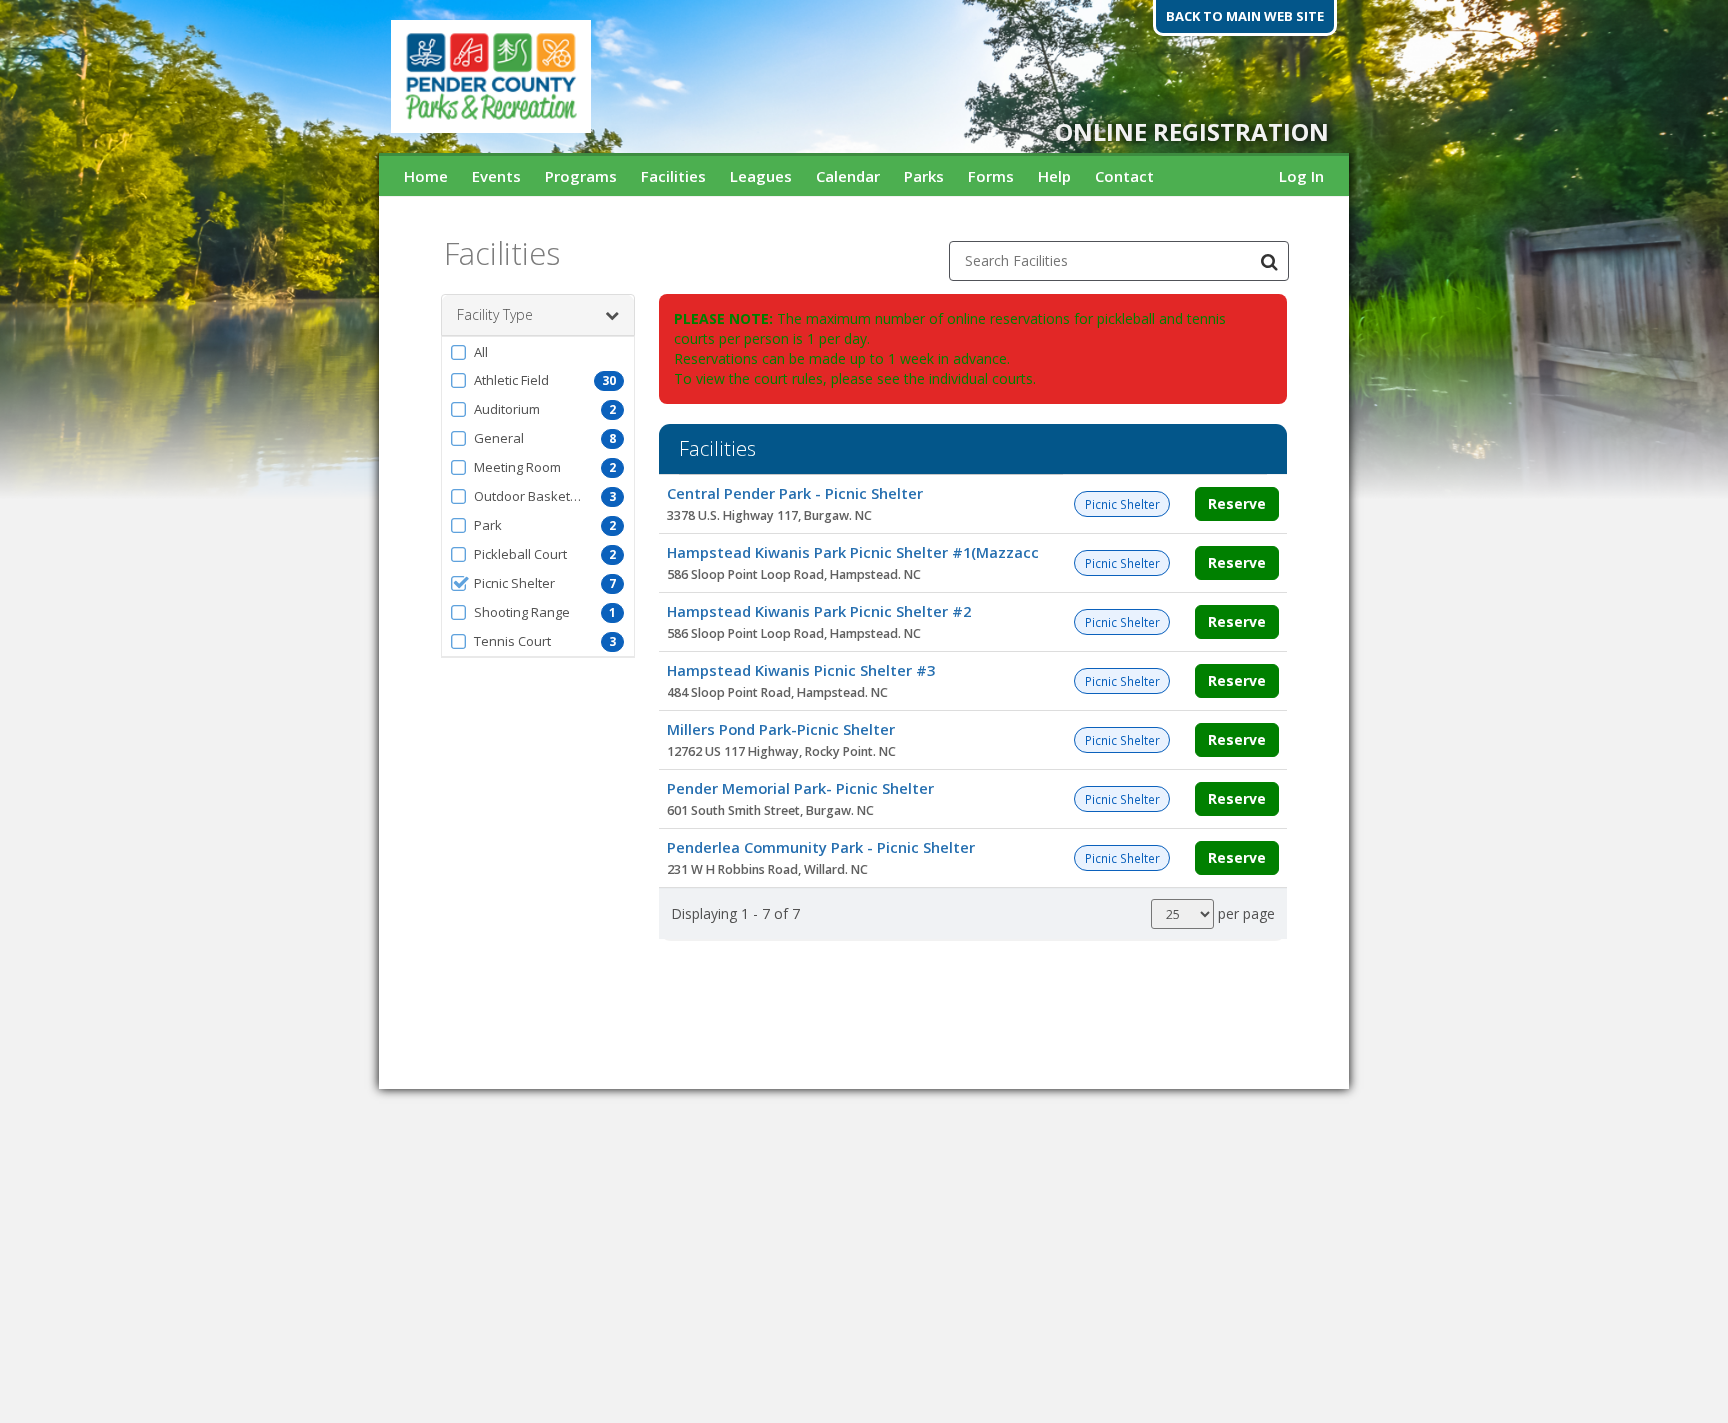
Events (496, 176)
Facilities (673, 176)
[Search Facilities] (1269, 261)
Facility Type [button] (495, 314)
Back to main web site (1245, 16)
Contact (1124, 176)
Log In (1301, 176)
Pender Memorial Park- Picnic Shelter (800, 788)
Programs (581, 176)
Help (1054, 176)
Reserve (1237, 503)
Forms (991, 176)
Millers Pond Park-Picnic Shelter (781, 729)
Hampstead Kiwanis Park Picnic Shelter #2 (819, 611)
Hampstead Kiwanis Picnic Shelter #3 (801, 670)
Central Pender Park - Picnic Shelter (795, 493)
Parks (924, 176)
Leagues (761, 176)
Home (426, 176)
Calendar (848, 176)
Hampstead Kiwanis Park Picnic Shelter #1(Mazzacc (853, 552)
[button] (538, 352)
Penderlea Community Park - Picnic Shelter (821, 847)
